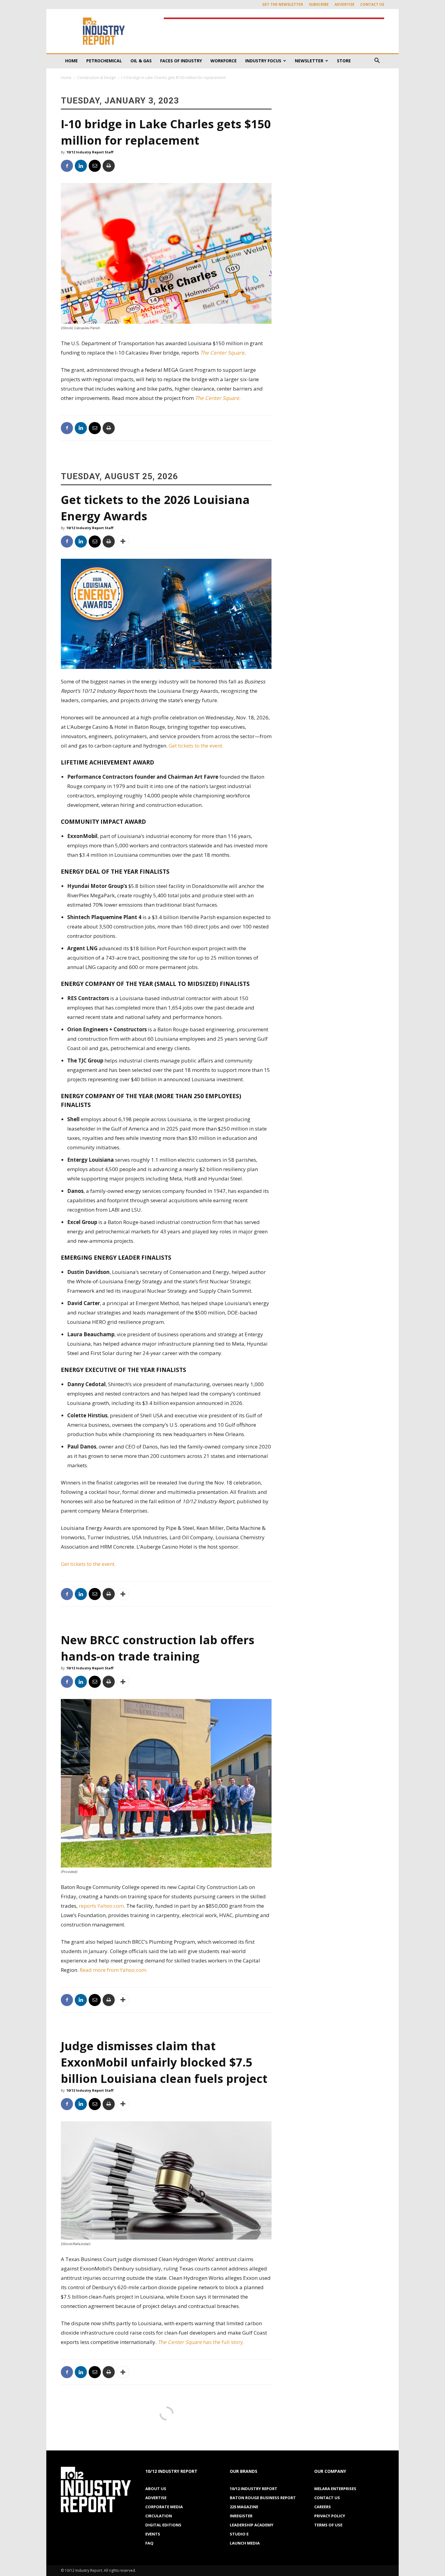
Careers (323, 2507)
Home (71, 61)
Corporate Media (164, 2507)
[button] (377, 61)
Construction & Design (96, 78)
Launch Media (245, 2543)
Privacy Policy (330, 2516)
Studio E (239, 2534)
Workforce (224, 61)
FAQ (149, 2543)
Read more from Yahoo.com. (114, 1970)
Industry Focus (263, 61)
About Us (156, 2489)
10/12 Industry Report (254, 2489)
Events (153, 2534)
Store (344, 61)
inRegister (241, 2516)
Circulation (159, 2516)
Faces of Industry (181, 61)
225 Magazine (244, 2507)
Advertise (344, 4)
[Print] (109, 166)
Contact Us (372, 4)
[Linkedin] (81, 166)
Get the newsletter (283, 4)
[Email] (95, 166)
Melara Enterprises (335, 2489)
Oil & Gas (141, 61)
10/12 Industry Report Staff (90, 152)
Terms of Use (328, 2525)
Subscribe (319, 4)
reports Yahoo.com (101, 1906)
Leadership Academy (252, 2525)
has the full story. (201, 2342)
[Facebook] (67, 166)
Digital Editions (163, 2525)
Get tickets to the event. (196, 746)
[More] (123, 542)
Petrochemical (104, 61)
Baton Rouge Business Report (263, 2498)
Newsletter (309, 61)
